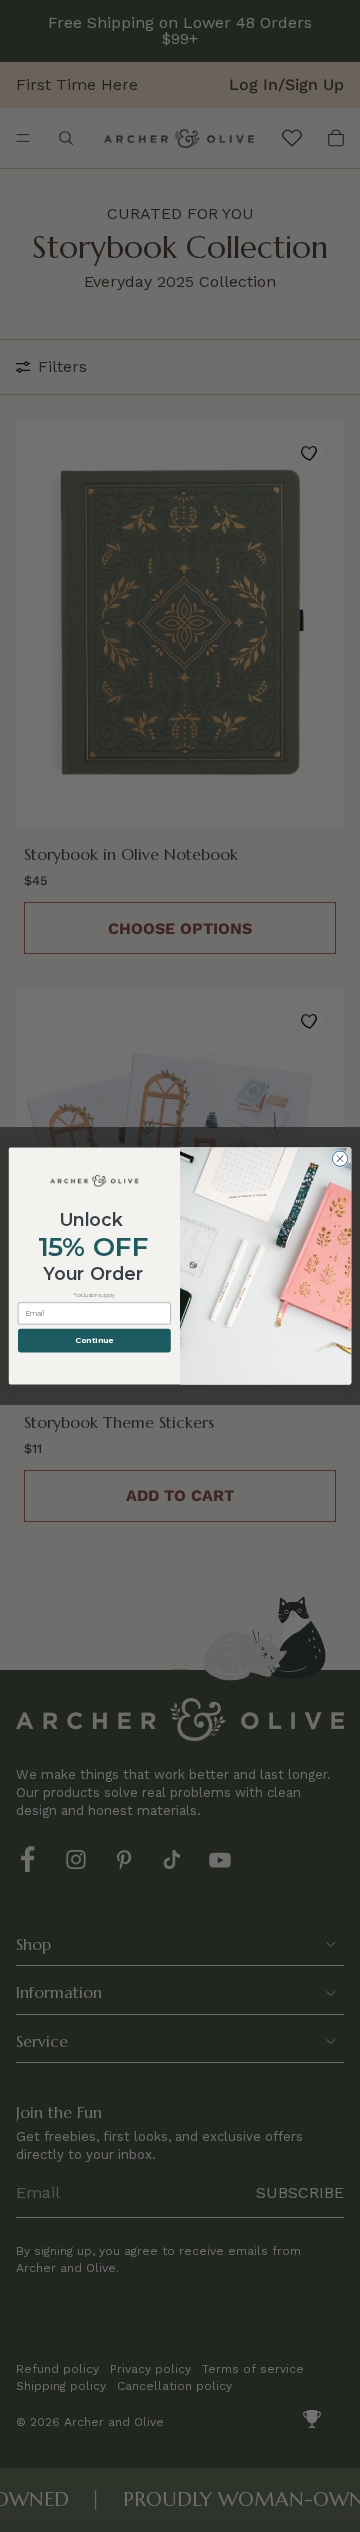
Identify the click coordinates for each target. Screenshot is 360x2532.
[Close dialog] (339, 1158)
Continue (94, 1341)
